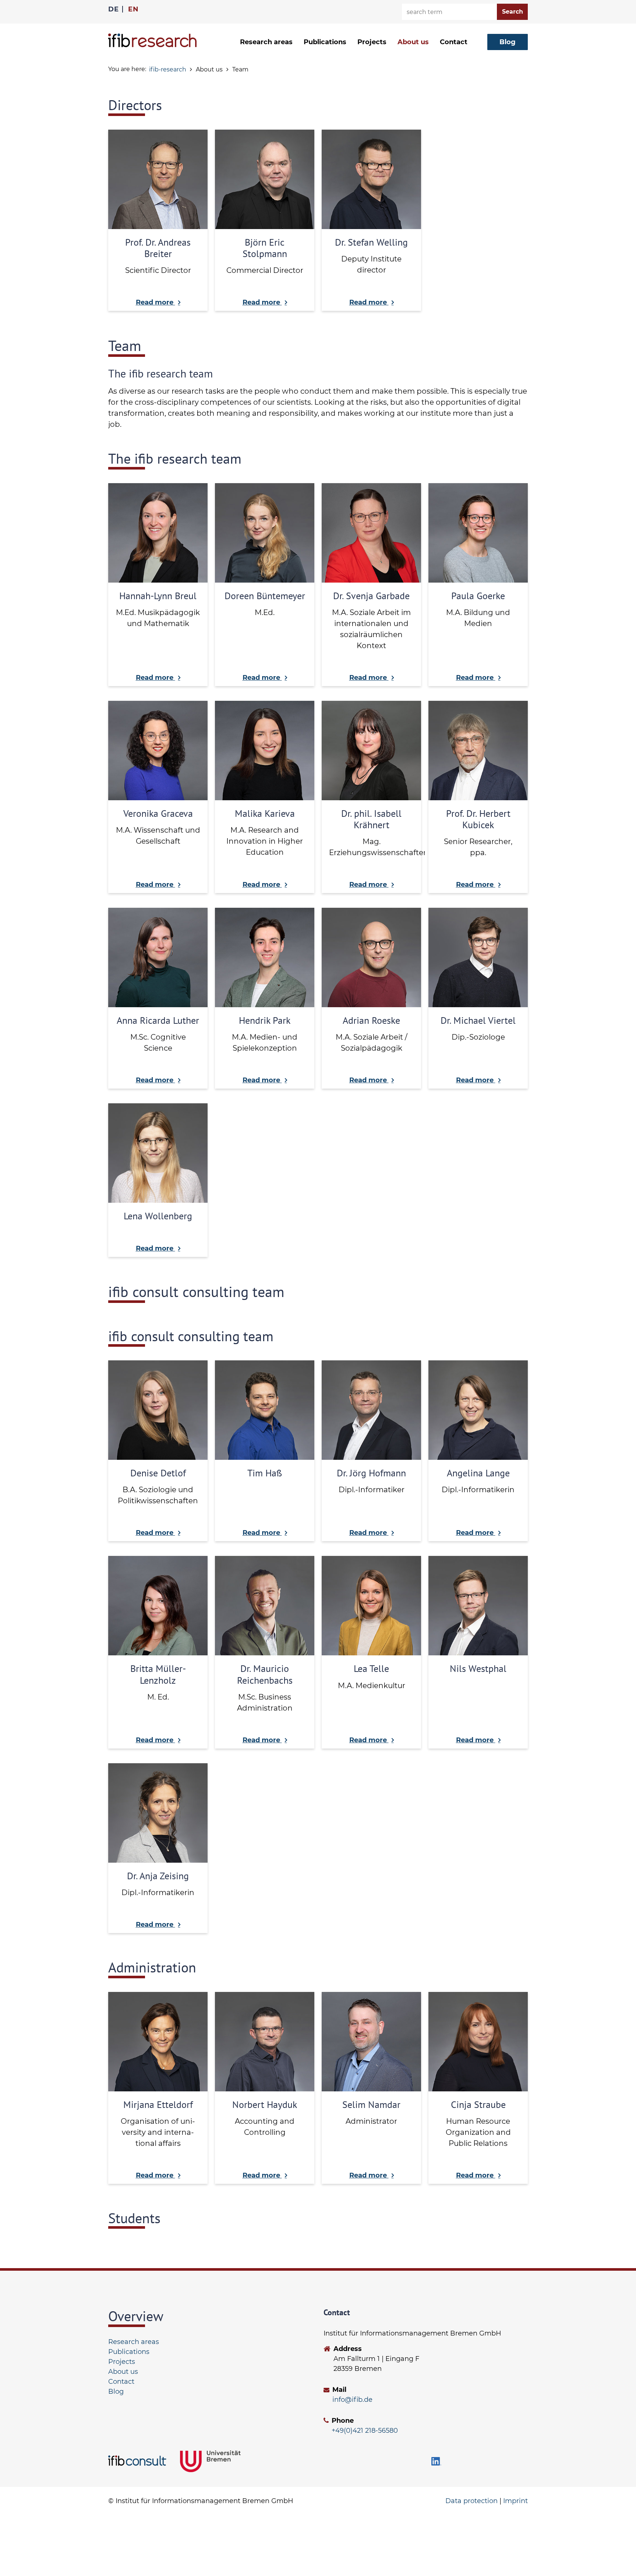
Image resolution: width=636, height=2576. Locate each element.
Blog (116, 2392)
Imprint (515, 2501)
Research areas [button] (266, 42)
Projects (372, 42)
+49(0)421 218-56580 (365, 2431)
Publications (325, 42)
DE (113, 9)
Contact (454, 42)
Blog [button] (508, 42)
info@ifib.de (352, 2400)
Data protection (471, 2501)
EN (133, 9)
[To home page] (152, 40)
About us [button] (413, 42)
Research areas (134, 2342)
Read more (156, 302)
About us (123, 2372)
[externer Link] (139, 2461)
